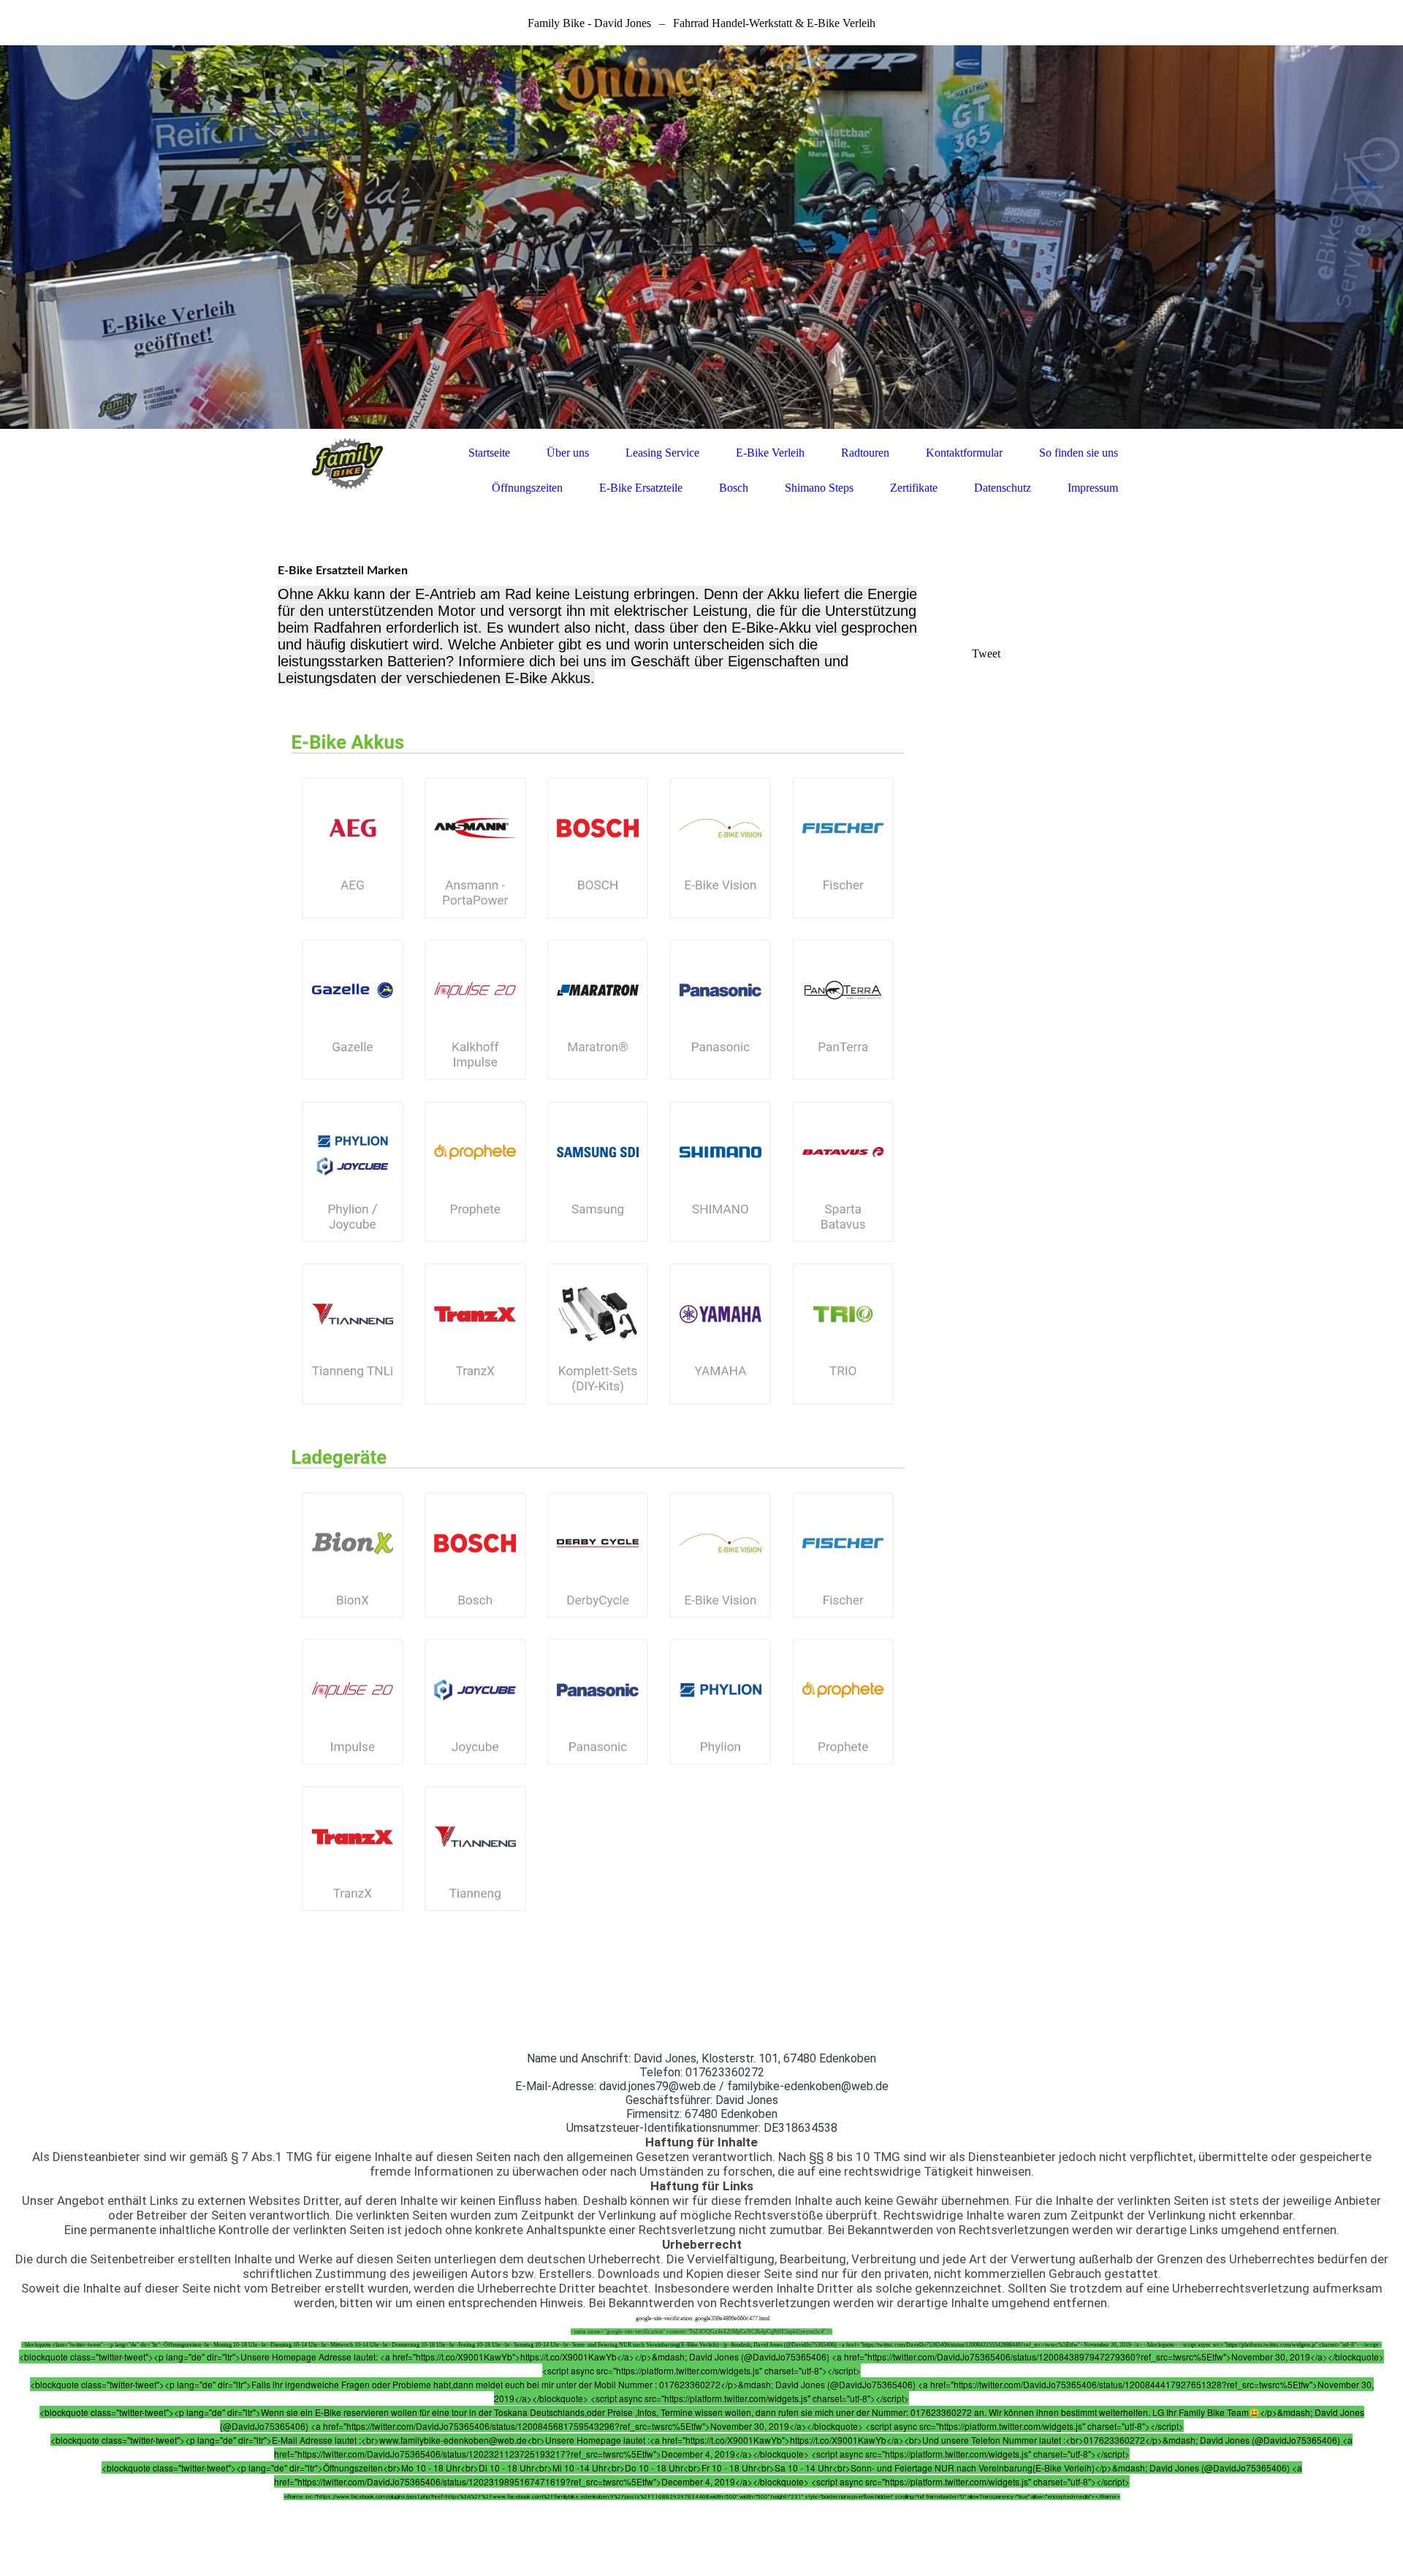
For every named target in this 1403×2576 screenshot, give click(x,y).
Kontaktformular (964, 453)
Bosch (734, 488)
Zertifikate (914, 488)
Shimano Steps (819, 488)
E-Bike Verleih (770, 453)
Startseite (489, 453)
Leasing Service (662, 453)
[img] (701, 237)
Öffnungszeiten (527, 488)
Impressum (1093, 488)
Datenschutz (1003, 488)
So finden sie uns (1079, 453)
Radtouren (865, 453)
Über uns (568, 453)
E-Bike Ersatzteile (641, 488)
